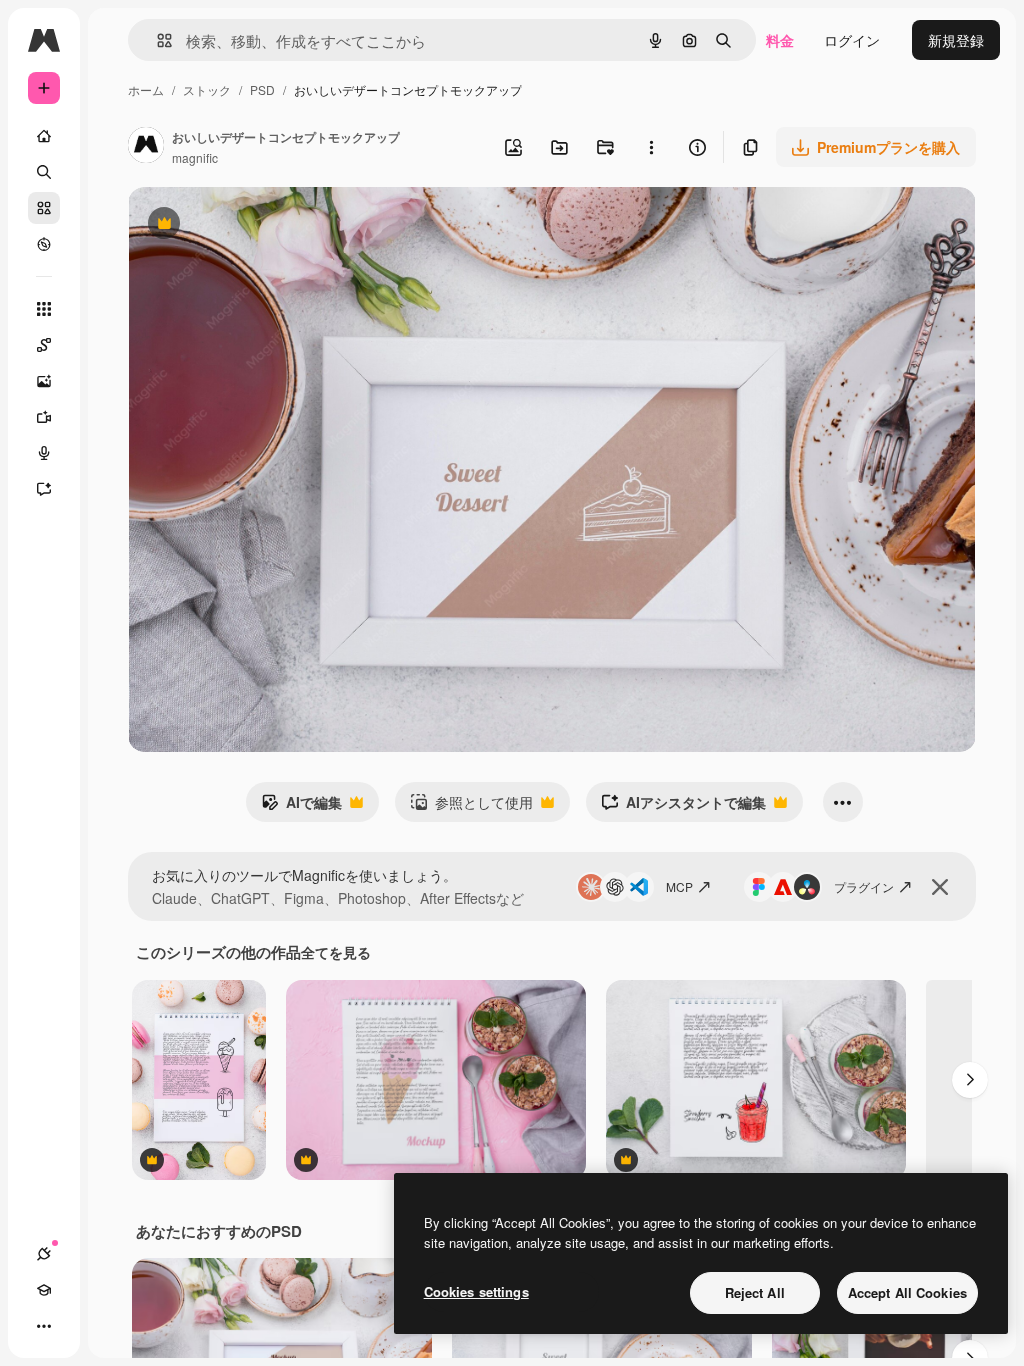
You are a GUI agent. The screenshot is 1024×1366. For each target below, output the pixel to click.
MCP (679, 886)
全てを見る (336, 952)
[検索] (44, 172)
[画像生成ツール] (44, 381)
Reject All (755, 1292)
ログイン (852, 40)
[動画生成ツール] (44, 417)
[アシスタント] (44, 489)
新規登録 (956, 40)
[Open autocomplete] (156, 40)
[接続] (44, 1254)
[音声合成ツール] (44, 453)
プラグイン (864, 886)
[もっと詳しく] (44, 244)
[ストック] (44, 208)
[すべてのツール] (44, 309)
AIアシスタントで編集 (683, 807)
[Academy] (44, 1290)
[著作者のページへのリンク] (146, 147)
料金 (780, 40)
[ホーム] (44, 136)
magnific (195, 157)
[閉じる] (940, 887)
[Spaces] (44, 345)
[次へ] (970, 1080)
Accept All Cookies (907, 1292)
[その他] (44, 1326)
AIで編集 (301, 807)
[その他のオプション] (651, 147)
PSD (262, 89)
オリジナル (265, 225)
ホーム (146, 89)
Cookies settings (476, 1291)
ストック (207, 89)
